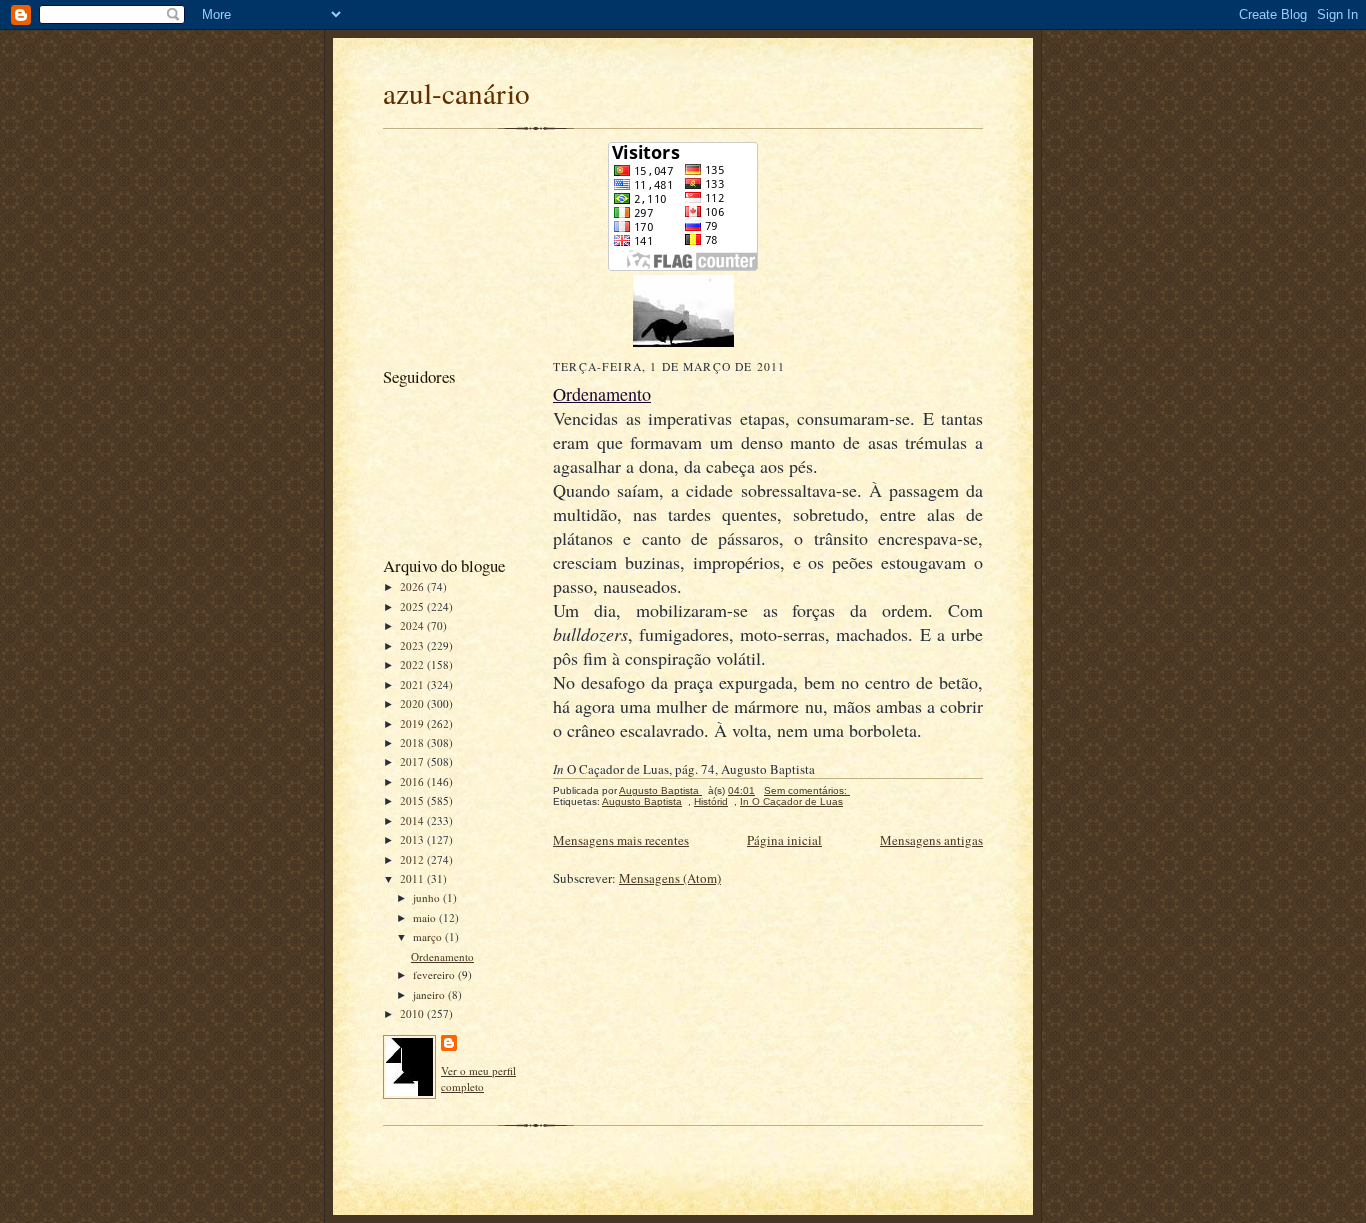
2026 (413, 586)
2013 (413, 839)
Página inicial (784, 840)
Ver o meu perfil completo (478, 1078)
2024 (413, 625)
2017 (413, 761)
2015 (413, 800)
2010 (413, 1013)
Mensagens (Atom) (670, 878)
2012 (413, 859)
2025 (413, 606)
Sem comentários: (807, 790)
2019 (413, 723)
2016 (413, 781)
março (429, 936)
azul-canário (456, 92)
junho (428, 897)
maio (426, 917)
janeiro (430, 994)
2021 (413, 684)
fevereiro (435, 974)
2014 (413, 820)
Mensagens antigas (931, 840)
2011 (413, 878)
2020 (413, 703)
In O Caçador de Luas (791, 801)
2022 (413, 664)
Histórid (711, 801)
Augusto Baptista (642, 801)
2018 (413, 742)
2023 (413, 645)
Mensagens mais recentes (621, 840)
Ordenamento (442, 956)
